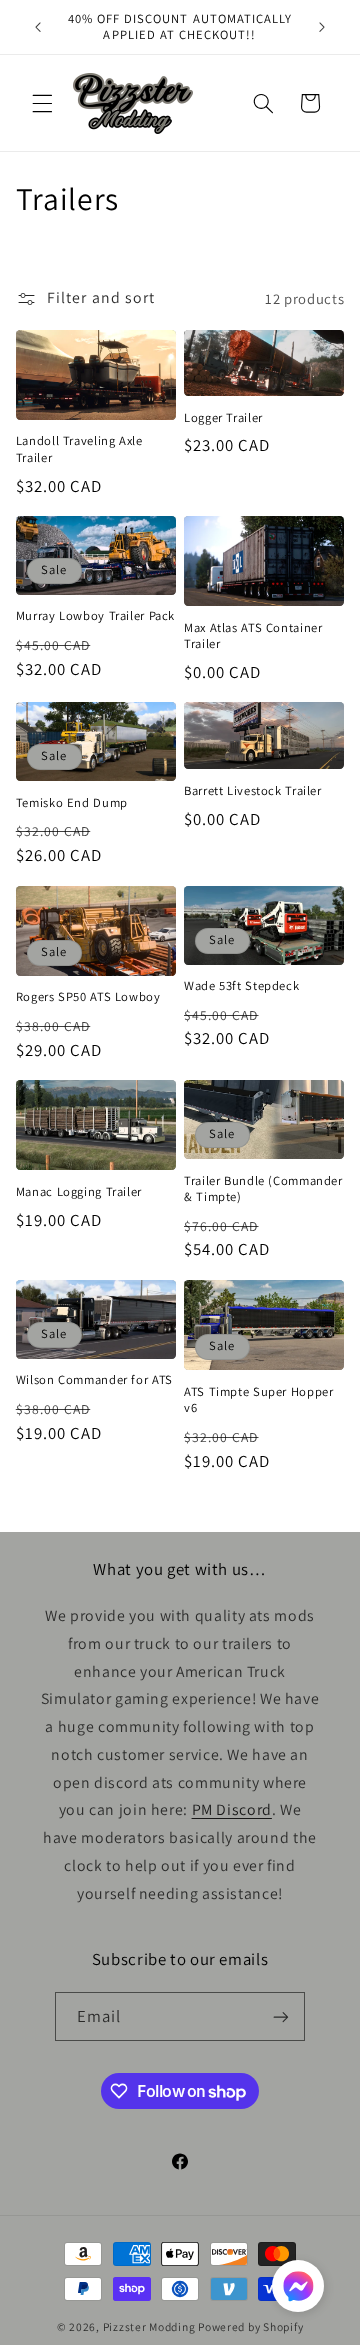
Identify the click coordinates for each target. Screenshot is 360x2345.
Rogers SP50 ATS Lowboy (88, 997)
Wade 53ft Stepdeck (241, 986)
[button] (42, 103)
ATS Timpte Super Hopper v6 (259, 1400)
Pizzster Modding (149, 2326)
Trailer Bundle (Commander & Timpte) (263, 1189)
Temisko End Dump (72, 803)
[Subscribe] (281, 2016)
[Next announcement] (322, 27)
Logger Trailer (223, 418)
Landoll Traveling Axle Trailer (79, 449)
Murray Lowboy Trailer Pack (95, 616)
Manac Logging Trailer (79, 1192)
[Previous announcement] (38, 27)
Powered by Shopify (250, 2326)
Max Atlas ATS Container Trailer (253, 636)
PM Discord (232, 1809)
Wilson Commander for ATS (94, 1380)
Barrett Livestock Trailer (253, 791)
